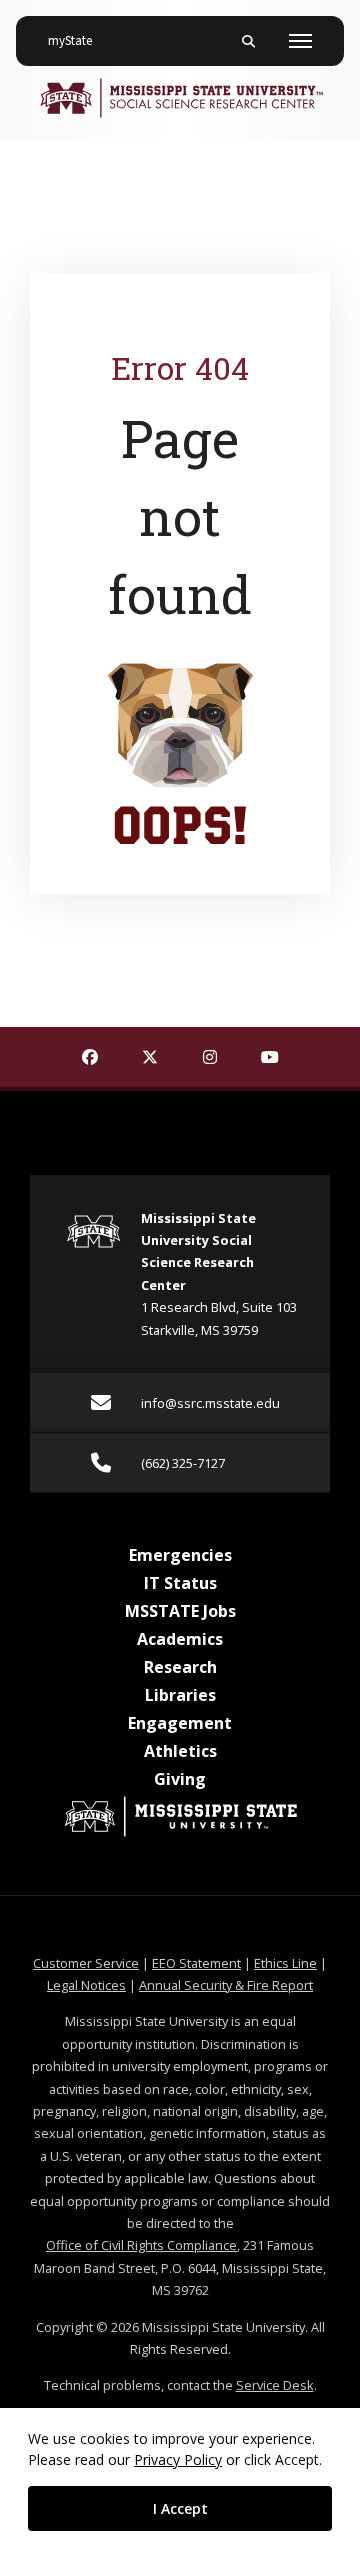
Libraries (180, 1695)
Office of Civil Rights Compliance (141, 2245)
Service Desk (275, 2385)
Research (180, 1667)
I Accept (180, 2508)
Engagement (180, 1723)
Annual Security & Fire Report (226, 1985)
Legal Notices (86, 1985)
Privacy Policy (178, 2459)
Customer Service (86, 1963)
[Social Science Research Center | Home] (180, 98)
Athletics (180, 1751)
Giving (180, 1779)
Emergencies (180, 1555)
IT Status (180, 1583)
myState (78, 40)
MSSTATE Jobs (180, 1611)
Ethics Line (285, 1963)
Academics (180, 1639)
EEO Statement (196, 1963)
